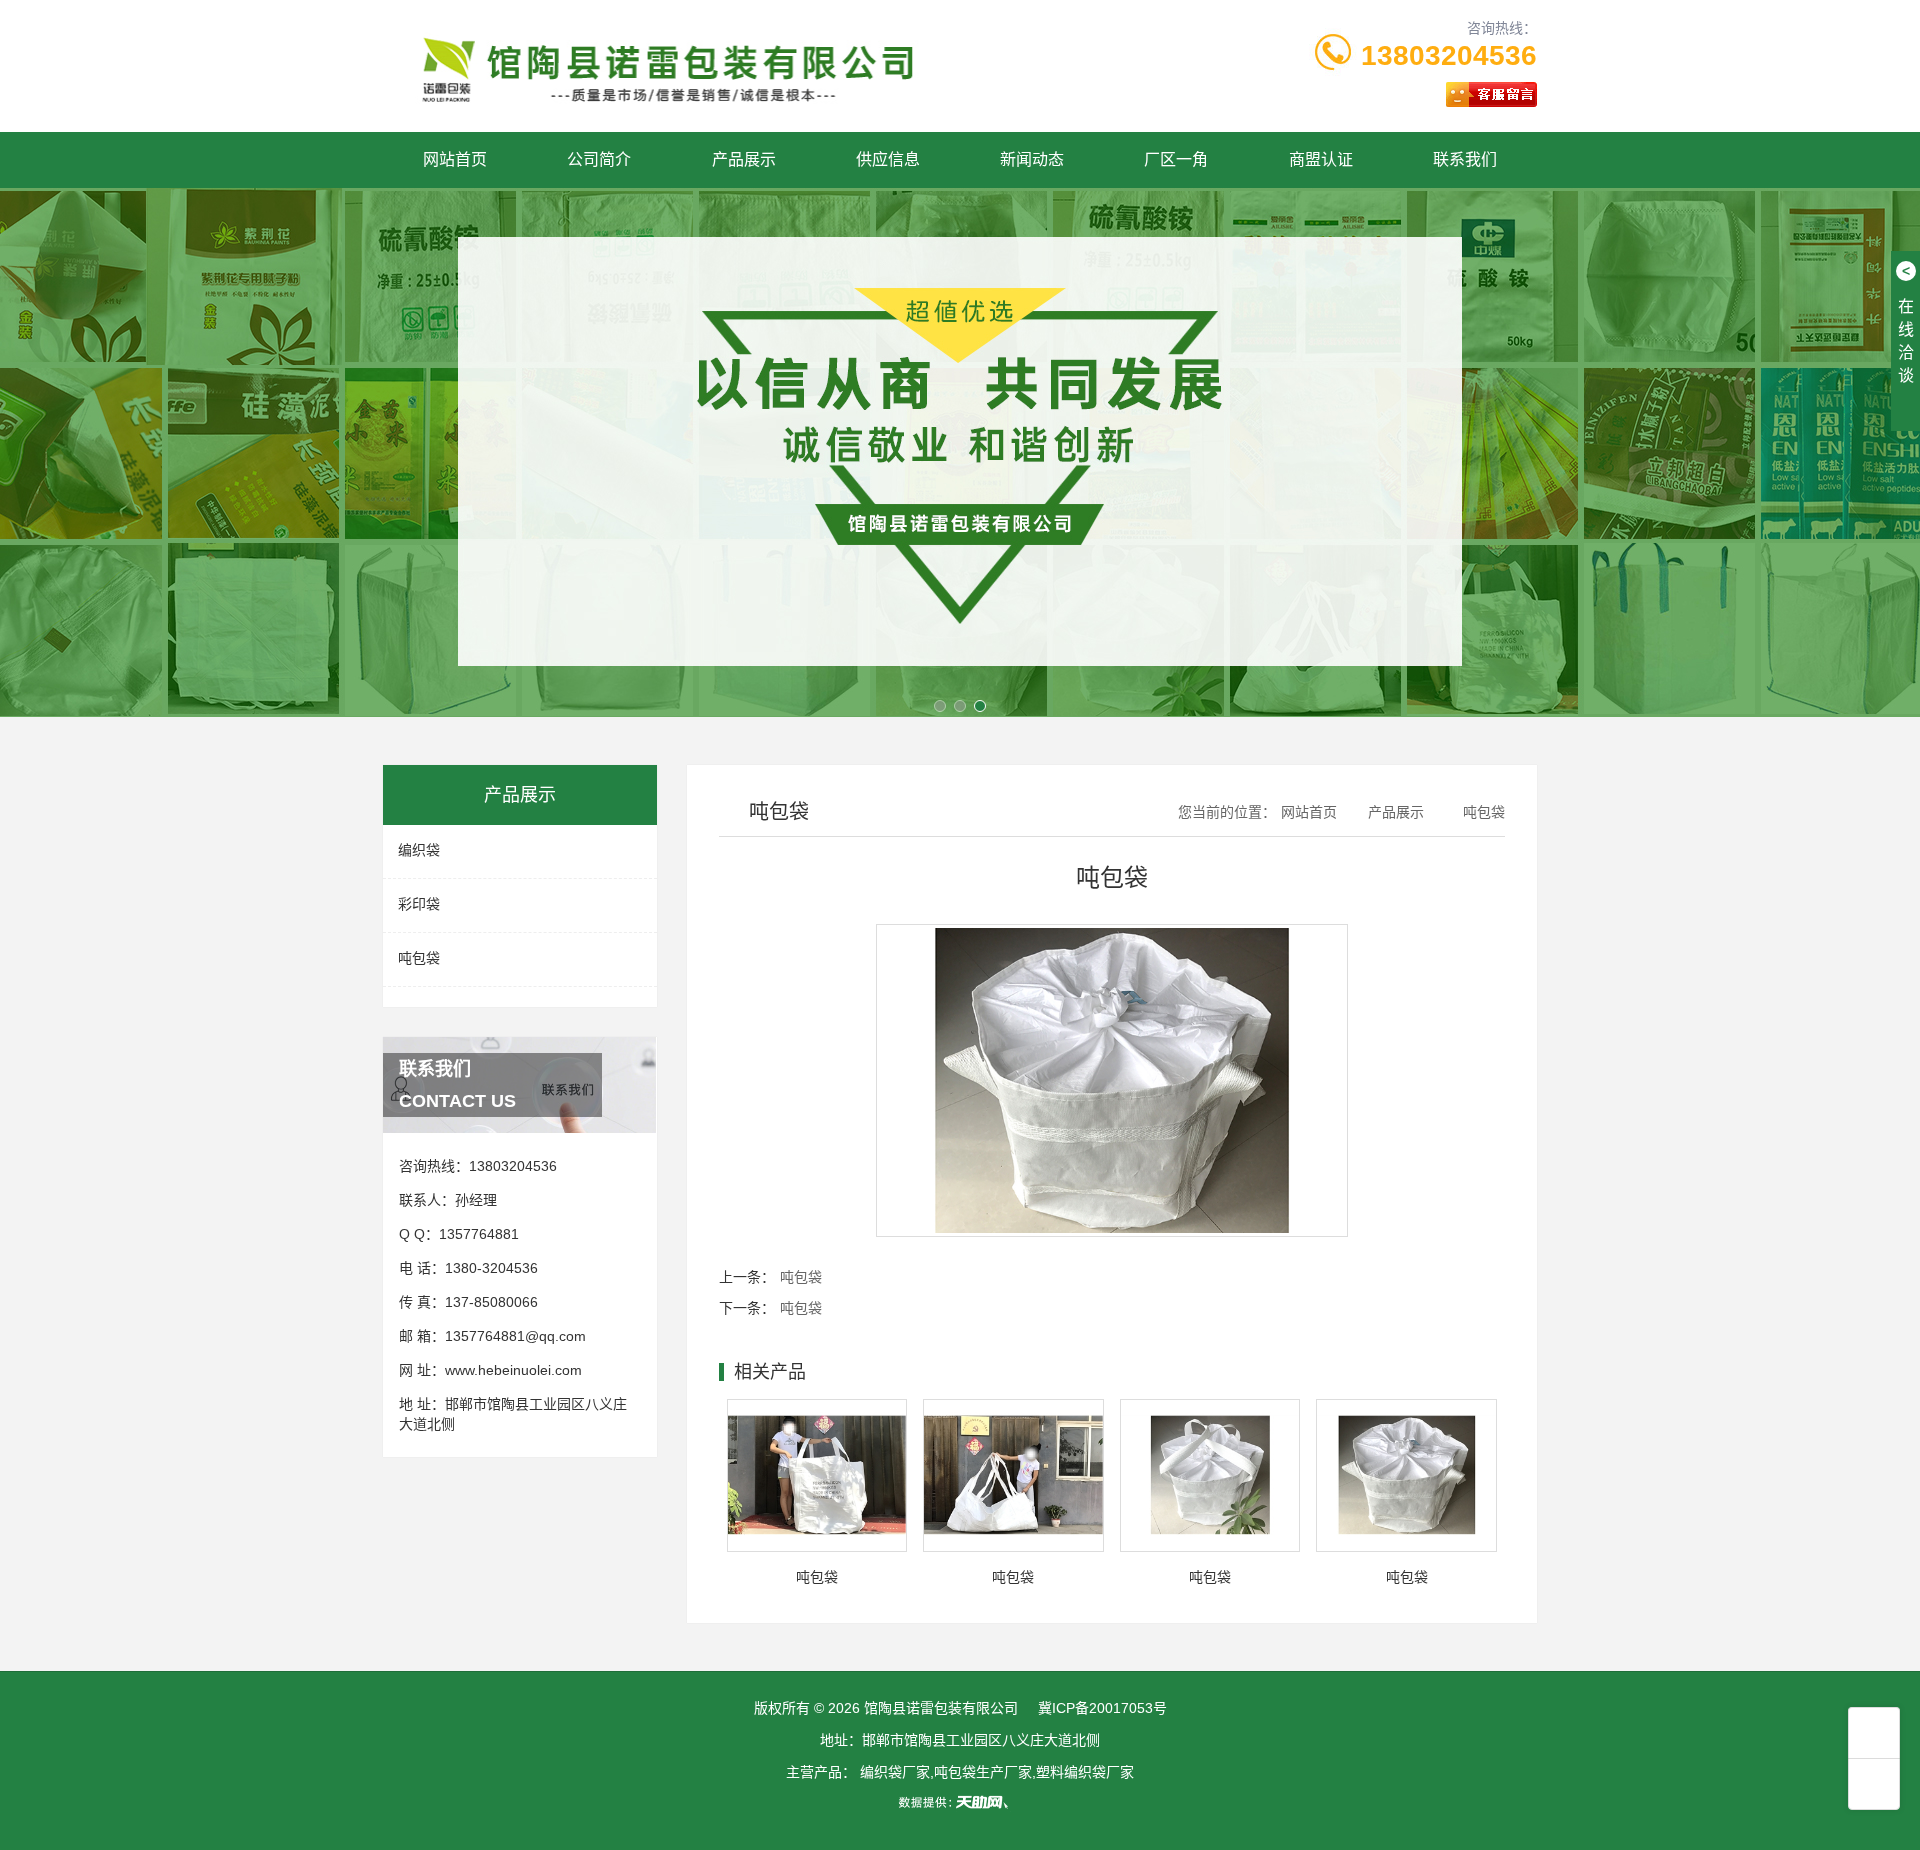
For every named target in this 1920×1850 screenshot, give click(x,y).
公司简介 (599, 159)
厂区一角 (1176, 159)
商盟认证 (1321, 159)
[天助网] (960, 1802)
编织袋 (419, 850)
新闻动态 (1032, 159)
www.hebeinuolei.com (513, 1370)
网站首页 (455, 159)
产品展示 (744, 159)
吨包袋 (419, 958)
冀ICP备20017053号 (1102, 1708)
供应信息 (888, 159)
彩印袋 (419, 904)
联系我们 (1465, 159)
